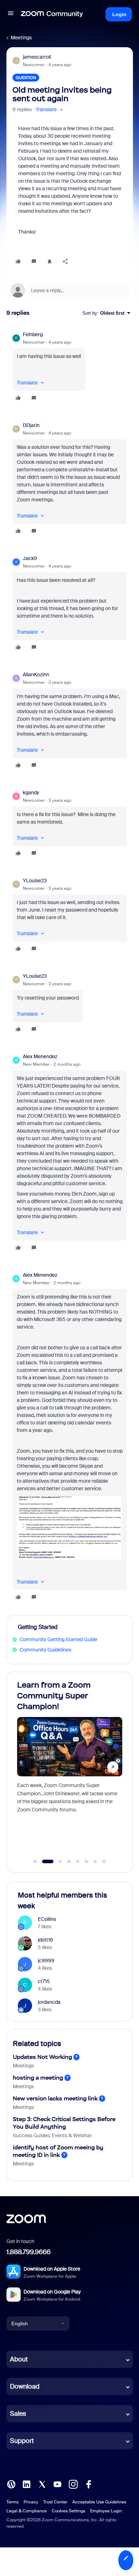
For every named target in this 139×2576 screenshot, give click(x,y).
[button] (11, 14)
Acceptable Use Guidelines (99, 2502)
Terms (12, 2502)
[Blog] (11, 2484)
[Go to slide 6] (87, 1861)
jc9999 (46, 1961)
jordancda (49, 2002)
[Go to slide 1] (35, 1861)
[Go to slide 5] (78, 1861)
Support (22, 2441)
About (19, 2359)
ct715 (44, 1981)
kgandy (31, 793)
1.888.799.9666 (29, 2252)
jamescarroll (37, 57)
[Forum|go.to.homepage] (52, 14)
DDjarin (31, 425)
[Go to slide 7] (95, 1861)
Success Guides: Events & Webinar (52, 2135)
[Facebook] (88, 2484)
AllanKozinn (36, 674)
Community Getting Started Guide (58, 1639)
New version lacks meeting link (55, 2098)
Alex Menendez (40, 1056)
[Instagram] (73, 2484)
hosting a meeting (38, 2078)
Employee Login (106, 2511)
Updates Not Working (42, 2057)
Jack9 (30, 558)
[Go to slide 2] (44, 1861)
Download (25, 2386)
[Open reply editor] (70, 290)
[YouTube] (57, 2484)
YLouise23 (35, 880)
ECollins (47, 1919)
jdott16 (45, 1940)
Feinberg (33, 334)
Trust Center (55, 2502)
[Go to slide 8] (104, 1861)
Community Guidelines (45, 1650)
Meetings (21, 38)
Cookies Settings (68, 2511)
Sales (18, 2414)
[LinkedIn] (26, 2484)
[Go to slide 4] (69, 1861)
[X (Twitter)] (42, 2484)
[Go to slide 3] (56, 1861)
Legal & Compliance (27, 2511)
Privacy (31, 2502)
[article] (70, 367)
